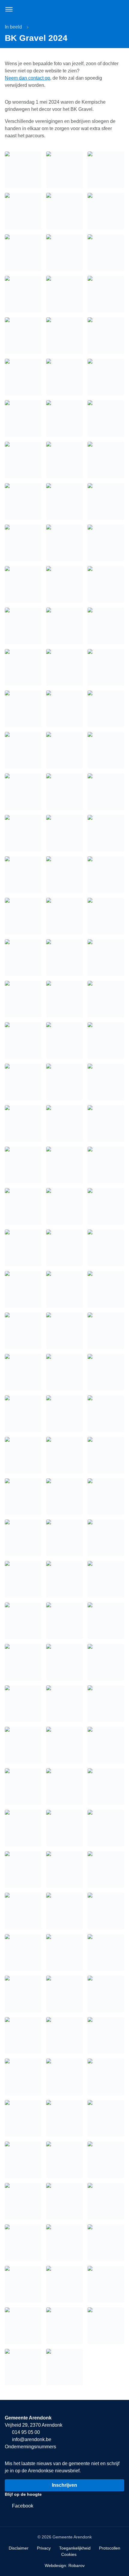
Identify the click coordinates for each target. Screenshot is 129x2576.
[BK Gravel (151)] (64, 750)
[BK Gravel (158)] (106, 833)
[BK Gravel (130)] (64, 460)
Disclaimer (19, 2548)
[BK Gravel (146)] (106, 667)
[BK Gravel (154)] (64, 792)
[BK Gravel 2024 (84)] (106, 2035)
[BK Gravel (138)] (23, 584)
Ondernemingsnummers (30, 2447)
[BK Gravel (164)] (106, 916)
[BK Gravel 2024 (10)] (64, 1082)
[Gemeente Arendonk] (64, 9)
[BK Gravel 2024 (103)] (23, 2326)
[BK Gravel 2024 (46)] (64, 1579)
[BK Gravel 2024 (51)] (23, 1662)
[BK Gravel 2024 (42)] (23, 1538)
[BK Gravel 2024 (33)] (23, 1414)
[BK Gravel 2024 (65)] (106, 1828)
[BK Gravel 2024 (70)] (64, 1911)
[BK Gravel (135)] (23, 543)
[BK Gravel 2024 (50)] (106, 1621)
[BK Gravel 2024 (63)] (23, 1828)
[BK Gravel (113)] (106, 211)
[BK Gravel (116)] (106, 253)
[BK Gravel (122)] (106, 336)
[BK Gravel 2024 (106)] (23, 2367)
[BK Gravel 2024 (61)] (64, 1787)
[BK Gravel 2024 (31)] (64, 1372)
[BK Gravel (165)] (23, 958)
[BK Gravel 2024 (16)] (64, 1165)
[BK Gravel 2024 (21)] (23, 1248)
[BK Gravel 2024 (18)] (23, 1206)
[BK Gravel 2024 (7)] (64, 1041)
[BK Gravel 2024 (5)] (106, 999)
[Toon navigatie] (9, 9)
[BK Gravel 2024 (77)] (64, 1953)
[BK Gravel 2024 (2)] (106, 958)
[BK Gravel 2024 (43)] (64, 1538)
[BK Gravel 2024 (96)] (106, 2201)
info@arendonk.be (31, 2439)
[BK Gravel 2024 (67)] (64, 1870)
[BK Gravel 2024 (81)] (106, 1994)
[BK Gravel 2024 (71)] (106, 1911)
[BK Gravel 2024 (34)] (64, 1414)
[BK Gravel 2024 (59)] (106, 1745)
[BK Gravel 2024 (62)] (106, 1787)
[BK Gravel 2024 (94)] (23, 2201)
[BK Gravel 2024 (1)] (64, 958)
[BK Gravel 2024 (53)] (106, 1662)
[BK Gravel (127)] (64, 419)
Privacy (44, 2548)
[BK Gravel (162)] (23, 916)
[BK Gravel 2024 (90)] (106, 2118)
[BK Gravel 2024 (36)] (23, 1455)
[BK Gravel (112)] (64, 211)
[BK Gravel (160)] (64, 875)
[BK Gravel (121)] (64, 336)
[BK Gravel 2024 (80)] (64, 1994)
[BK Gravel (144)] (23, 667)
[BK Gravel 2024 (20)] (106, 1206)
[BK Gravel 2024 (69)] (23, 1911)
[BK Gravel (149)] (106, 709)
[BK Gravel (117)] (23, 294)
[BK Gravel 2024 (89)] (64, 2118)
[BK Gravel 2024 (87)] (106, 2077)
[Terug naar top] (117, 2564)
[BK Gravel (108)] (23, 170)
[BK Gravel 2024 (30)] (23, 1372)
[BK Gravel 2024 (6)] (23, 1041)
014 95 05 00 (25, 2432)
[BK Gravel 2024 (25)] (64, 1289)
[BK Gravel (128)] (106, 419)
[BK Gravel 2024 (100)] (23, 2284)
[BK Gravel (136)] (64, 543)
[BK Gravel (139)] (64, 584)
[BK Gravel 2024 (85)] (23, 2077)
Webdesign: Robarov (65, 2565)
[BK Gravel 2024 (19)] (64, 1206)
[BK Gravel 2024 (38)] (106, 1455)
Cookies (69, 2554)
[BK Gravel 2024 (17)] (106, 1165)
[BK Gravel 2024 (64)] (64, 1828)
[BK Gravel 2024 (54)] (23, 1704)
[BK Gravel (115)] (64, 253)
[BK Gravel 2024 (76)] (23, 1953)
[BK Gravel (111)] (23, 211)
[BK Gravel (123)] (23, 377)
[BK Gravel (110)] (106, 170)
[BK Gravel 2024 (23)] (106, 1248)
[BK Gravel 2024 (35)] (106, 1414)
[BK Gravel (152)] (106, 750)
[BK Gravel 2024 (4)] (64, 999)
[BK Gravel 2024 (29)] (106, 1331)
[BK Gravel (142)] (64, 626)
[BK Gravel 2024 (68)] (106, 1870)
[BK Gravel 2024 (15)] (23, 1165)
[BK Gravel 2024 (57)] (23, 1745)
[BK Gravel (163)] (64, 916)
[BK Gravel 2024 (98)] (64, 2243)
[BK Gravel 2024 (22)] (64, 1248)
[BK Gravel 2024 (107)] (64, 2367)
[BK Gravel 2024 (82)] (23, 2035)
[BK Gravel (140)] (106, 584)
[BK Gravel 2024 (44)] (106, 1538)
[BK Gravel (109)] (64, 170)
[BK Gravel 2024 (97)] (23, 2243)
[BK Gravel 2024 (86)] (64, 2077)
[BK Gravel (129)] (23, 460)
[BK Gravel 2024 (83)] (64, 2035)
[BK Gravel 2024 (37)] (64, 1455)
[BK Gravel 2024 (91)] (23, 2160)
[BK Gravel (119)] (106, 294)
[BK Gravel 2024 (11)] (106, 1082)
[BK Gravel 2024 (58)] (64, 1745)
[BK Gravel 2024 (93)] (106, 2160)
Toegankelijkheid (75, 2548)
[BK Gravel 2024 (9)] (23, 1082)
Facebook (22, 2506)
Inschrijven (64, 2485)
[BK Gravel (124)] (64, 377)
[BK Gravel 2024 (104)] (64, 2326)
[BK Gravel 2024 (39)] (23, 1497)
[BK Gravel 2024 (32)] (106, 1372)
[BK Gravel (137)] (106, 543)
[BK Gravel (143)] (106, 626)
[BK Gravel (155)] (106, 792)
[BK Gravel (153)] (23, 792)
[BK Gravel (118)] (64, 294)
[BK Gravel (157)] (64, 833)
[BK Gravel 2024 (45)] (23, 1579)
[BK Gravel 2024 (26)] (106, 1289)
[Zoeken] (120, 9)
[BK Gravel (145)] (64, 667)
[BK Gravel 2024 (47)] (106, 1579)
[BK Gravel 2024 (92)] (64, 2160)
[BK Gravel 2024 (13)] (64, 1123)
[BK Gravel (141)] (23, 626)
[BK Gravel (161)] (106, 875)
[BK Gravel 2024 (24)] (23, 1289)
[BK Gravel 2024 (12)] (23, 1123)
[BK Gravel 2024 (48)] (23, 1621)
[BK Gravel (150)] (23, 750)
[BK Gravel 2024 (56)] (106, 1704)
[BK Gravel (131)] (106, 460)
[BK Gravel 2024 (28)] (64, 1331)
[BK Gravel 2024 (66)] (23, 1870)
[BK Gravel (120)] (23, 336)
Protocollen (110, 2548)
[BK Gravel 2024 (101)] (64, 2284)
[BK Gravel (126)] (23, 419)
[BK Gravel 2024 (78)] (106, 1953)
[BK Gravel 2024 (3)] (23, 999)
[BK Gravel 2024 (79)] (23, 1994)
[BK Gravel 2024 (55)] (64, 1704)
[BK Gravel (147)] (23, 709)
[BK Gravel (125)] (106, 377)
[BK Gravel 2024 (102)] (106, 2284)
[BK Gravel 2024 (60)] (23, 1787)
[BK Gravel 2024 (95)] (64, 2201)
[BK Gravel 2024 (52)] (64, 1662)
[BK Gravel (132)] (23, 501)
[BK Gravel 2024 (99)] (106, 2243)
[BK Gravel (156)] (23, 833)
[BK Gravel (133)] (64, 501)
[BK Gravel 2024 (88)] (23, 2118)
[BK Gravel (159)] (23, 875)
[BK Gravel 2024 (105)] (106, 2326)
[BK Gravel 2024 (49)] (64, 1621)
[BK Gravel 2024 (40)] (64, 1497)
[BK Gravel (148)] (64, 709)
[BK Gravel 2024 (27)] (23, 1331)
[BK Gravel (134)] (106, 501)
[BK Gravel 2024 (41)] (106, 1497)
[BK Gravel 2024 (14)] (106, 1123)
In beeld (13, 27)
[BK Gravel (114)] (23, 253)
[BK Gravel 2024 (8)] (106, 1041)
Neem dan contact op (27, 78)
